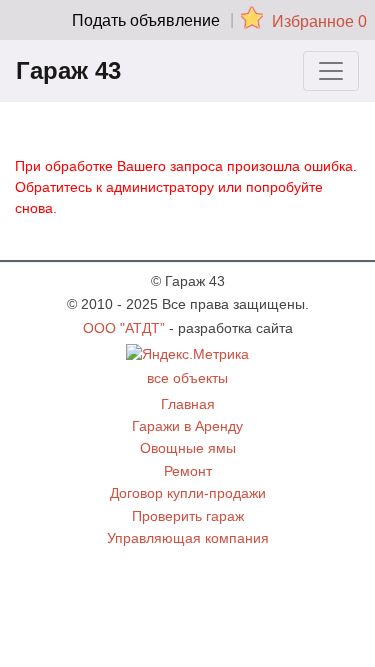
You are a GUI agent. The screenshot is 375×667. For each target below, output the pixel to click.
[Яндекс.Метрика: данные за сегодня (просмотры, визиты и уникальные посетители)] (187, 354)
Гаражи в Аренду (187, 426)
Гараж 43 (68, 70)
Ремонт (188, 471)
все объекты (187, 378)
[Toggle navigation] (331, 71)
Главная (188, 404)
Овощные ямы (188, 448)
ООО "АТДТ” (124, 328)
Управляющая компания (188, 538)
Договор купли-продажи (188, 493)
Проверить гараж (188, 516)
